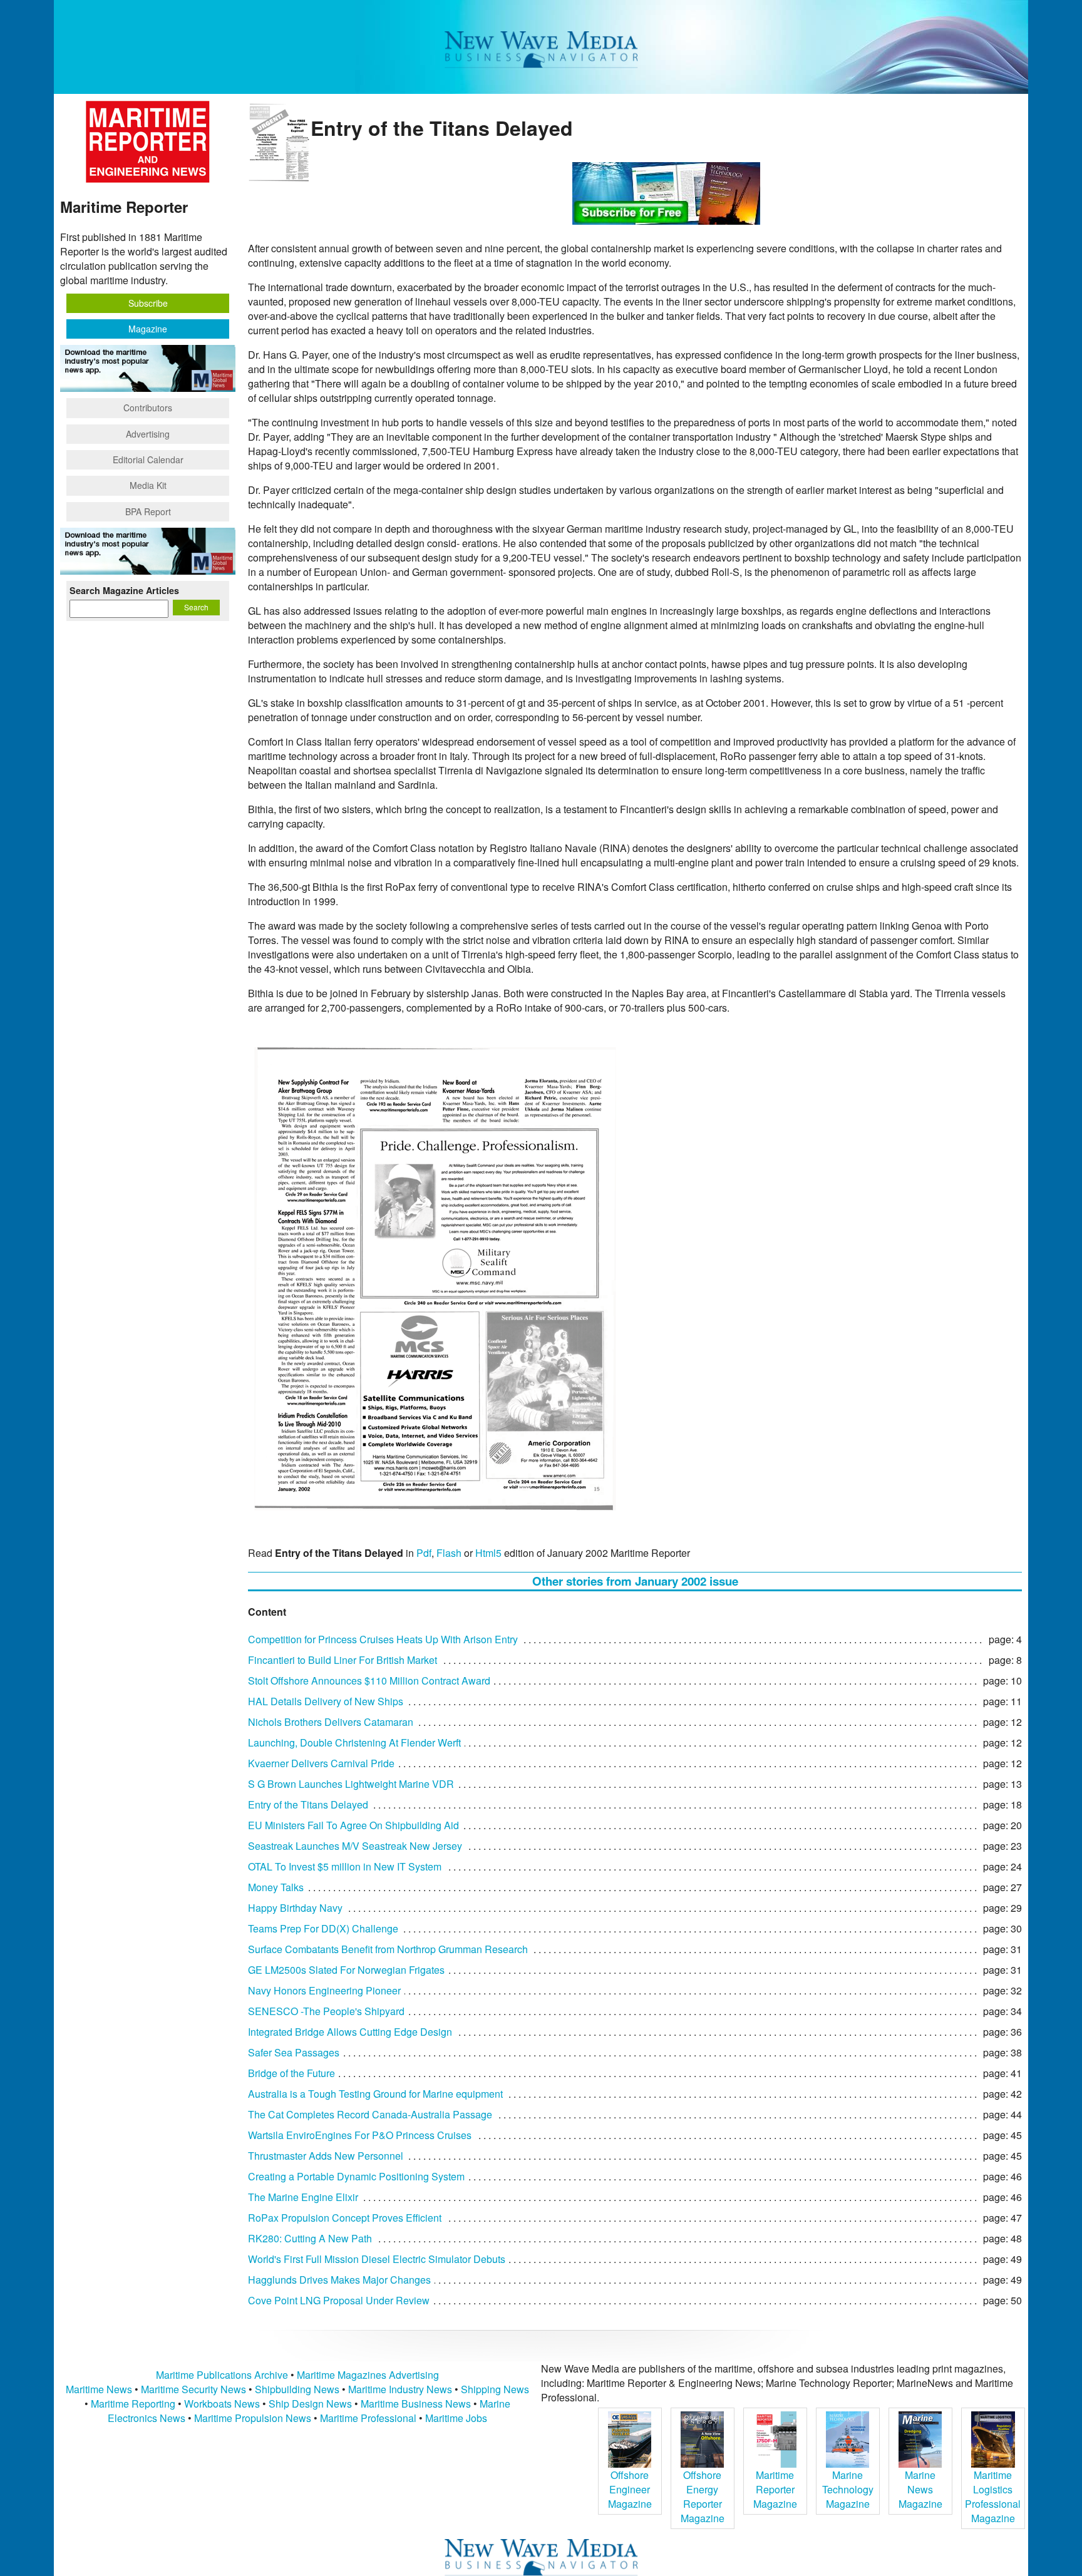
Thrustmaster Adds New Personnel (326, 2156)
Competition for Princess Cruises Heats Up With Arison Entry (383, 1639)
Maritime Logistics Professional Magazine (993, 2496)
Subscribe (148, 303)
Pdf (424, 1553)
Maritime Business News (417, 2404)
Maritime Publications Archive (222, 2375)
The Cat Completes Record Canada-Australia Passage (370, 2114)
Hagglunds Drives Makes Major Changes (339, 2280)
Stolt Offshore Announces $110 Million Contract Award (369, 1681)
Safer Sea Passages (294, 2052)
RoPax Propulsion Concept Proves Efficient (345, 2218)
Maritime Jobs (456, 2418)
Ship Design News (312, 2404)
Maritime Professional (368, 2418)
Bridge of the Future (291, 2073)
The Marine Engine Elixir (303, 2197)
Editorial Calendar (148, 459)
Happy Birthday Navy (295, 1908)
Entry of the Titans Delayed (308, 1804)
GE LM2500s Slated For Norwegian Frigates (346, 1970)
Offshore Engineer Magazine (630, 2489)
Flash (449, 1553)
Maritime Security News (193, 2389)
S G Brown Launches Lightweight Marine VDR (351, 1784)
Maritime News (99, 2389)
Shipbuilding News (297, 2389)
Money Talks (276, 1887)
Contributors (148, 408)
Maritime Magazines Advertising (368, 2375)
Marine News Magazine (920, 2489)
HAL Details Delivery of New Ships (326, 1701)
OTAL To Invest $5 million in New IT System (345, 1866)
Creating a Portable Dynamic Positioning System (356, 2176)
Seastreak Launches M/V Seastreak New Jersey (355, 1846)
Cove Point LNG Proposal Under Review (339, 2300)
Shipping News (495, 2389)
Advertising (148, 434)
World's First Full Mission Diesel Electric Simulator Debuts (377, 2259)
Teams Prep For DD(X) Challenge (323, 1928)
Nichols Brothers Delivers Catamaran (331, 1722)
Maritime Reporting (133, 2404)
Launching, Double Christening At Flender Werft (354, 1742)
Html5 (488, 1553)
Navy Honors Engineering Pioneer (324, 1990)
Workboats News (222, 2404)
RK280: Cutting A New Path (310, 2238)
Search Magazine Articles (124, 590)
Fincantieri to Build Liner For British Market (343, 1660)
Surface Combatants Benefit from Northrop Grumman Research (388, 1949)
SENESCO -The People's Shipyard (326, 2011)
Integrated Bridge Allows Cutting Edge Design (350, 2032)
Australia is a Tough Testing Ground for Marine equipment (375, 2094)
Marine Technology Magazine (848, 2489)
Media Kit (148, 485)
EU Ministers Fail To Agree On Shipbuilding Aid (353, 1825)
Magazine (148, 329)
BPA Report (148, 511)
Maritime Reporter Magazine (775, 2489)
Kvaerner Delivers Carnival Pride (321, 1763)
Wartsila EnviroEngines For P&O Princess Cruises (360, 2135)
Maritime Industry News (400, 2389)
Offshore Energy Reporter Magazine (703, 2496)
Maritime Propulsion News (253, 2418)
